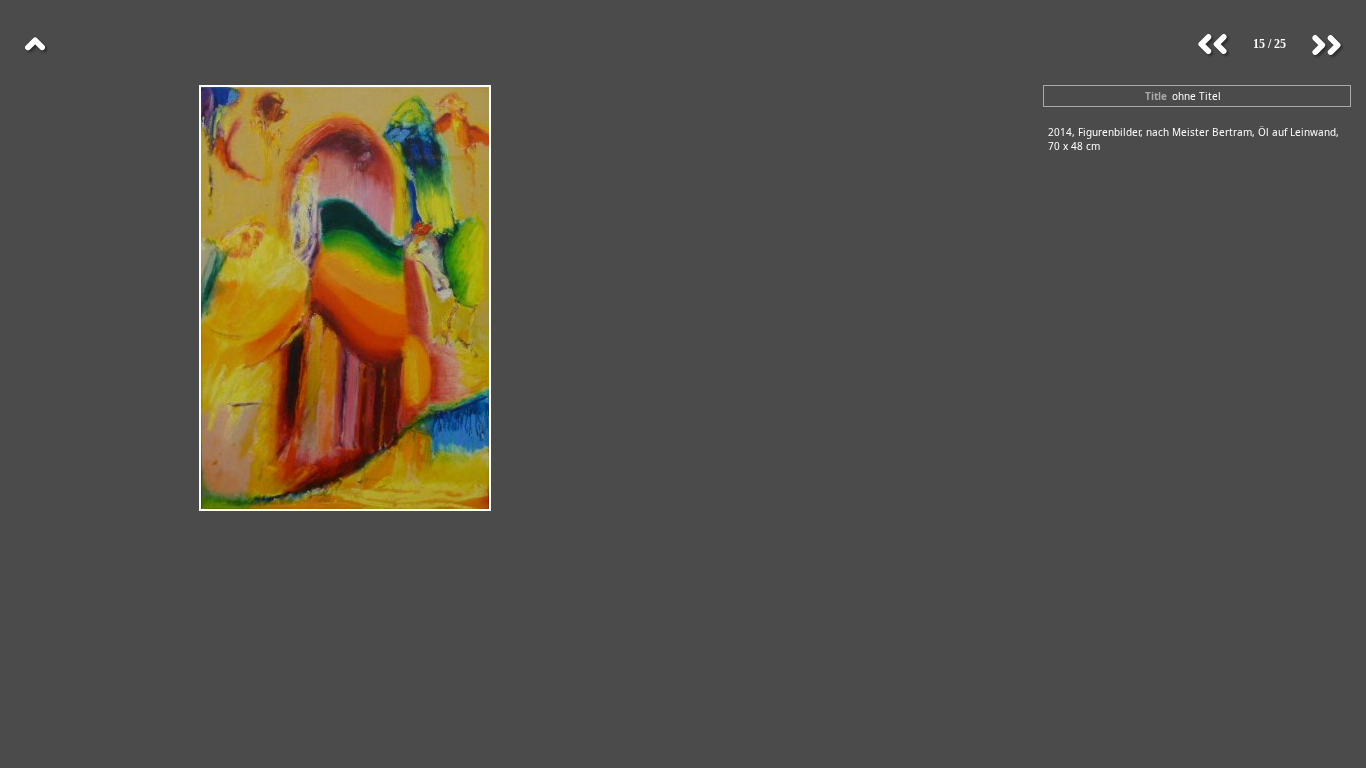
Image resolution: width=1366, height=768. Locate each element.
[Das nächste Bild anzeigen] (1326, 45)
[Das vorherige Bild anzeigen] (1213, 45)
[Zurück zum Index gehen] (35, 45)
